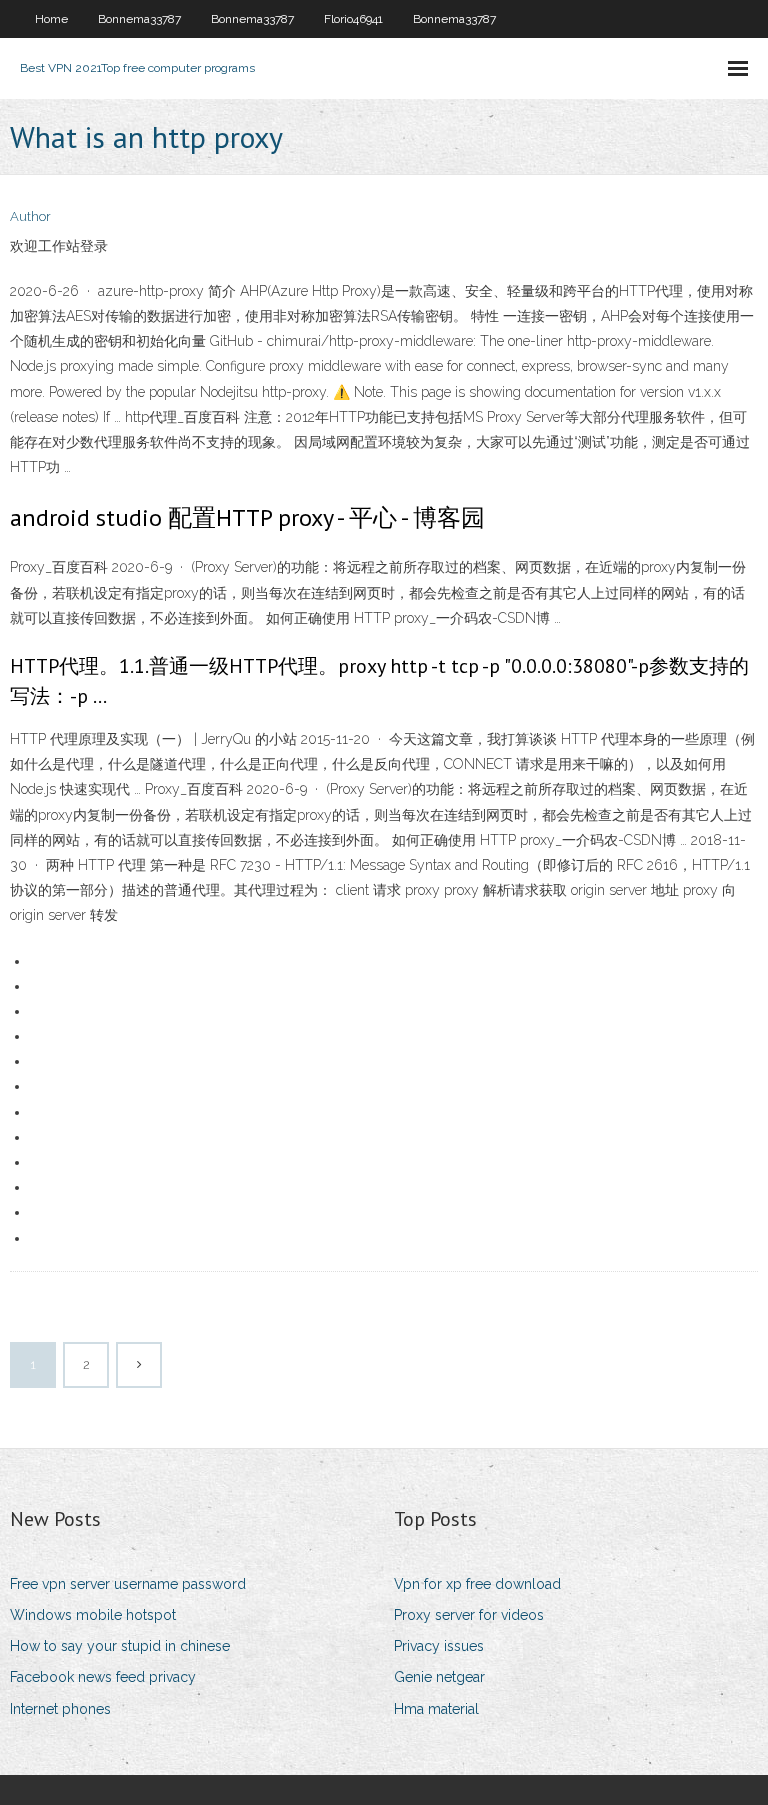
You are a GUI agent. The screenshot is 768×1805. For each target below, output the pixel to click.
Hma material (436, 1709)
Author (30, 216)
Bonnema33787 (139, 19)
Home (51, 19)
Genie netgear (439, 1677)
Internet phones (60, 1709)
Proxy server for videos (469, 1615)
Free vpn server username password (128, 1584)
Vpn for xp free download (477, 1584)
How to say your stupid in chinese (120, 1646)
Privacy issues (439, 1646)
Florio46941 (353, 19)
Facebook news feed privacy (103, 1677)
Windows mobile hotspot (93, 1615)
